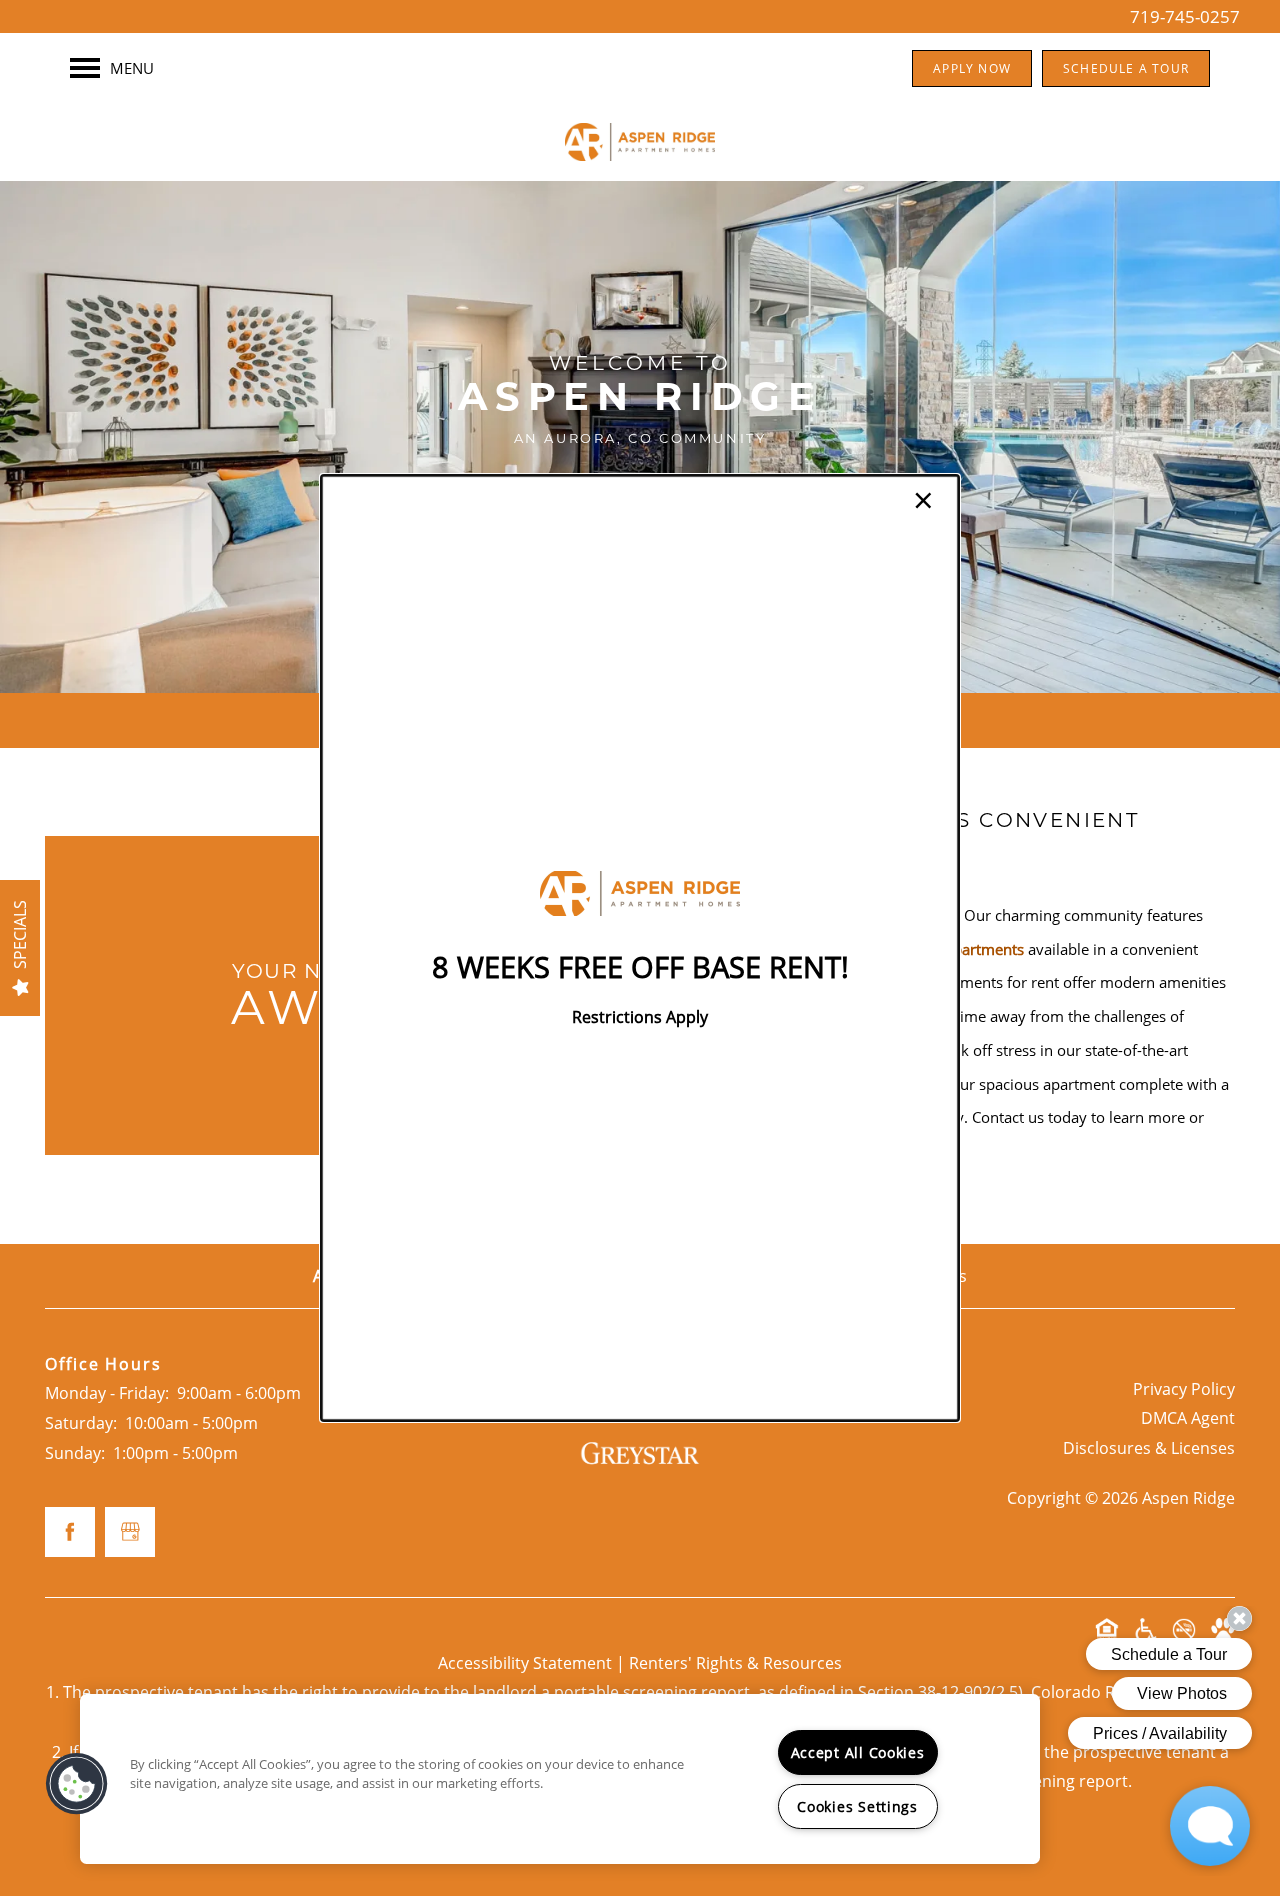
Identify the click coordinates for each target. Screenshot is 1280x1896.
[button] (77, 1784)
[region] (560, 1779)
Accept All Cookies (858, 1752)
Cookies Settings (857, 1806)
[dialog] (640, 948)
